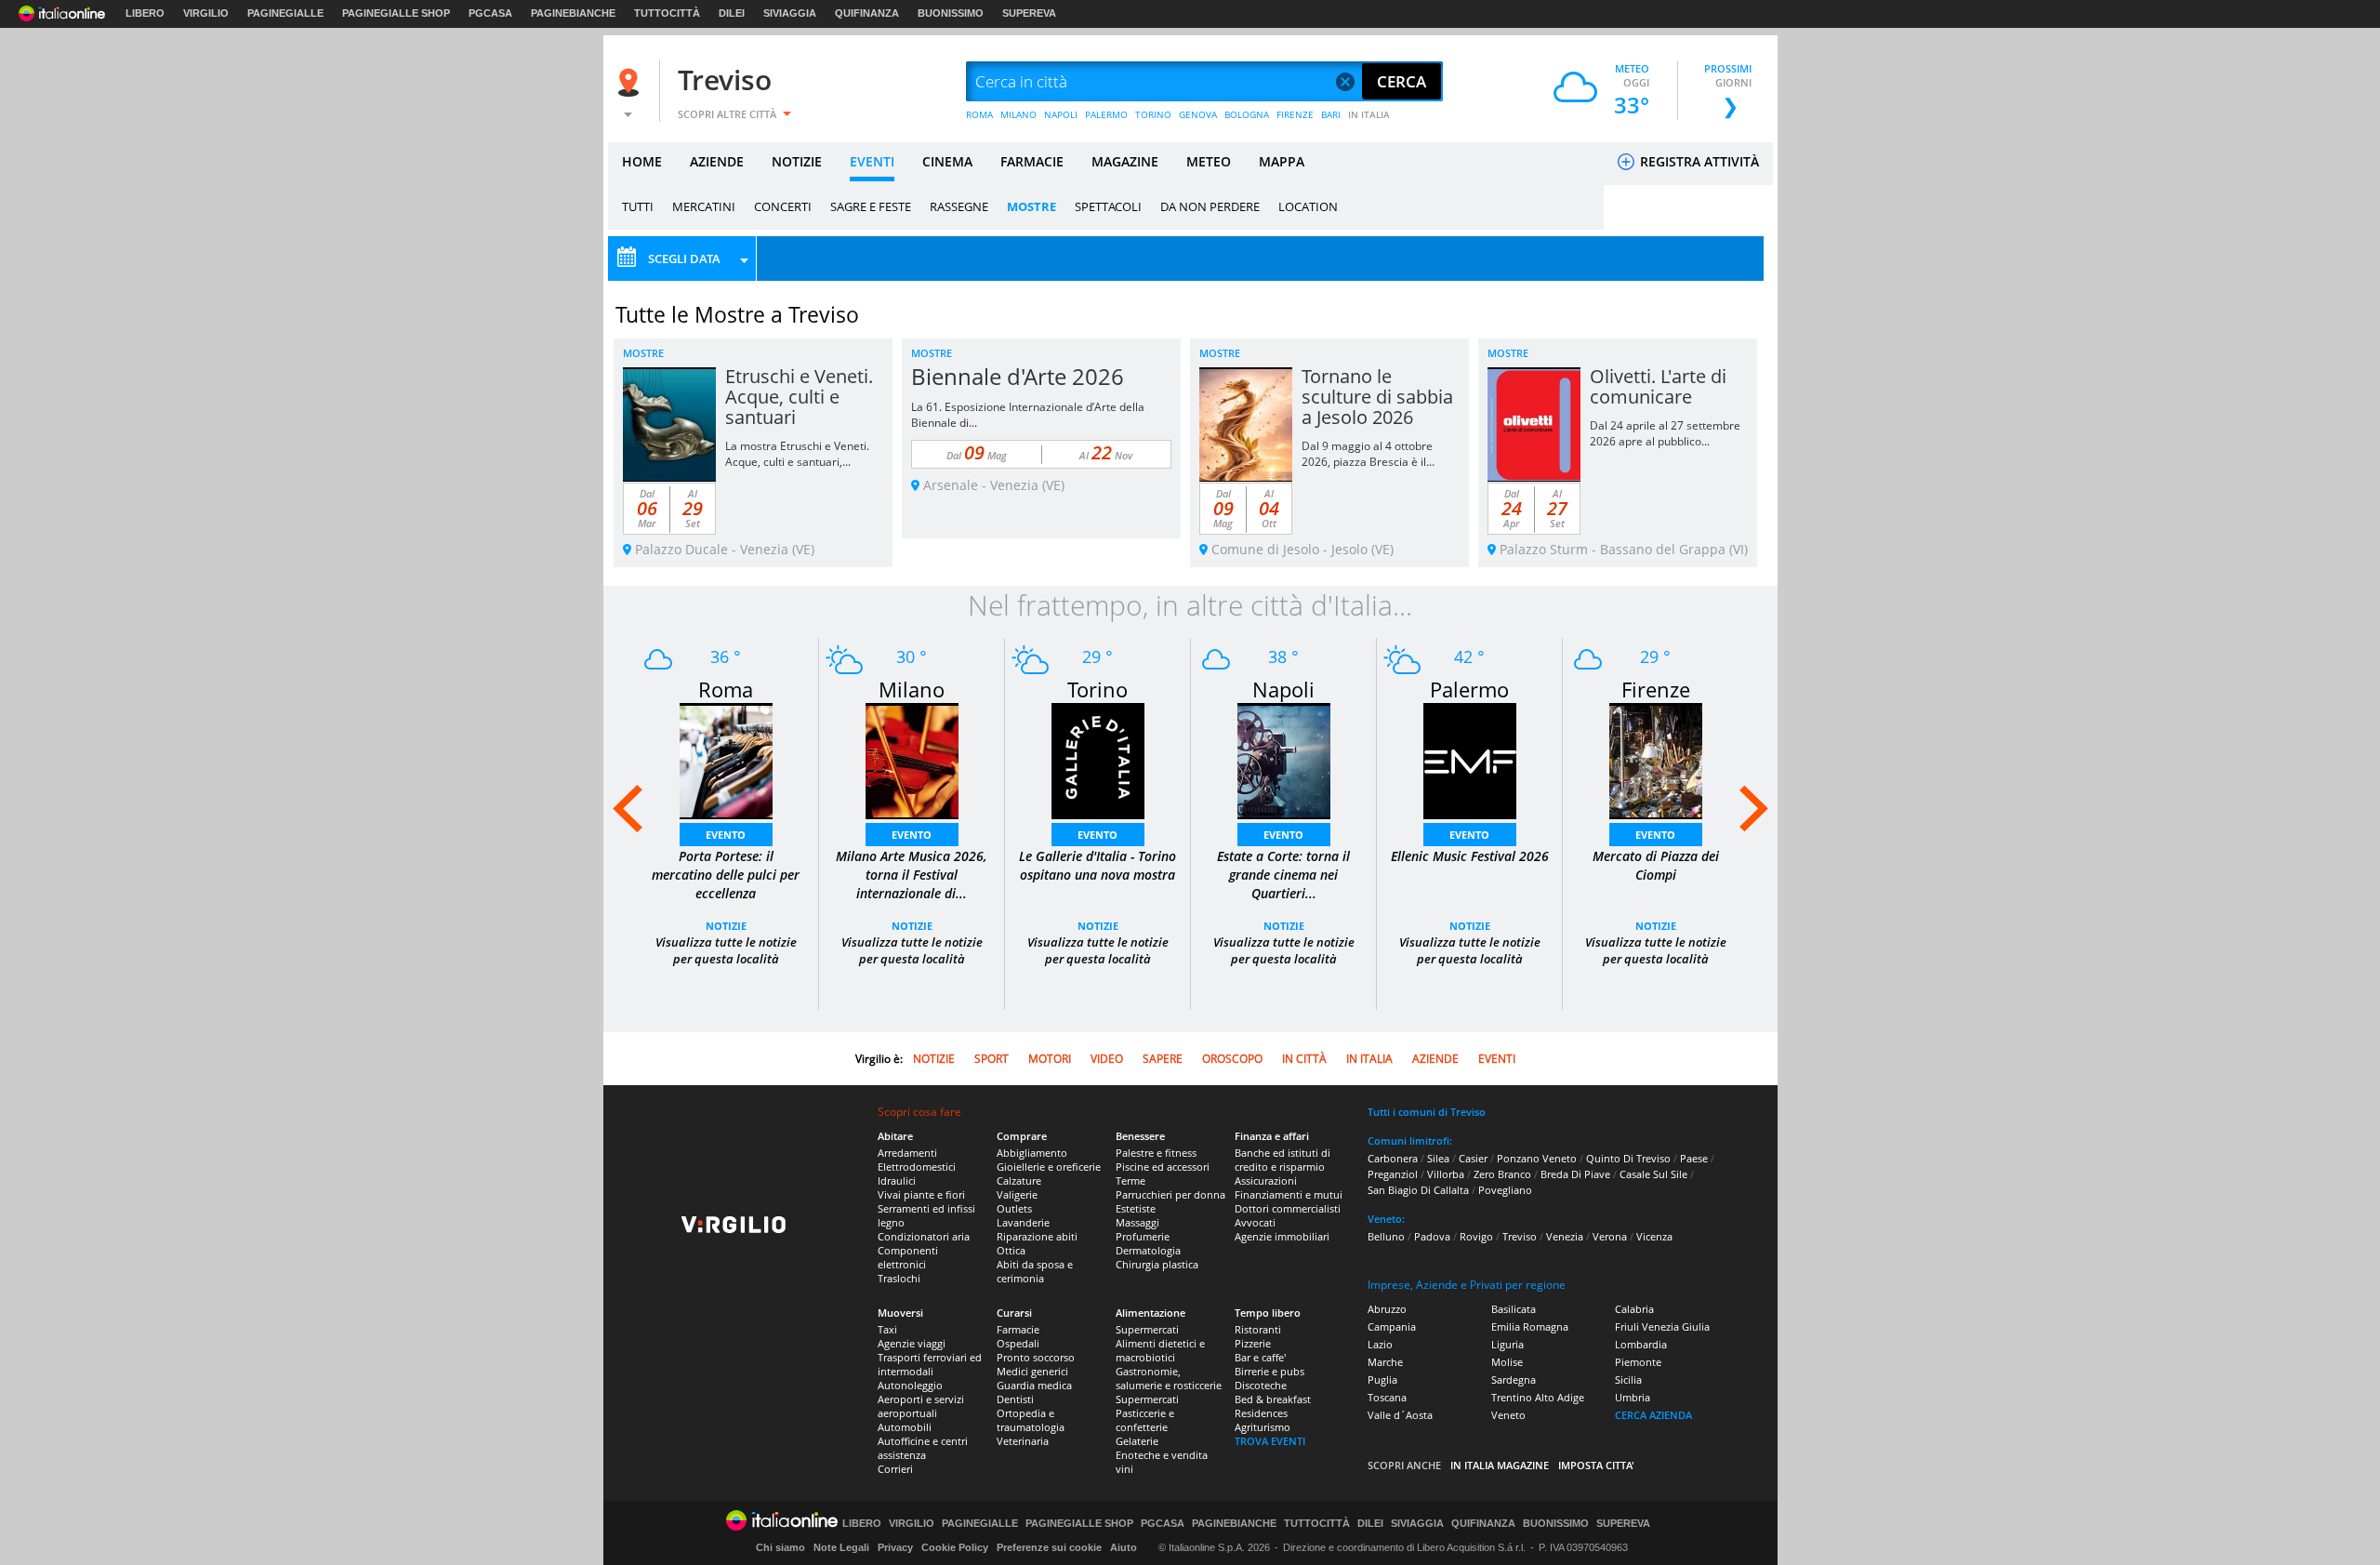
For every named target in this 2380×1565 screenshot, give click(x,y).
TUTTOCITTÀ (667, 13)
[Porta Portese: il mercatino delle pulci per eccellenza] (726, 759)
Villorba (1446, 1174)
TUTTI (638, 206)
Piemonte (1638, 1362)
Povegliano (1505, 1190)
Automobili (905, 1427)
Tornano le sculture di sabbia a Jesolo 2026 (1377, 397)
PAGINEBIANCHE (573, 13)
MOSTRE (1031, 206)
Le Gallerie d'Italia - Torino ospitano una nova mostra (1097, 865)
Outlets (1014, 1208)
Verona (1610, 1236)
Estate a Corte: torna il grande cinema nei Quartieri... (1283, 875)
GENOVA (1198, 114)
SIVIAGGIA (790, 13)
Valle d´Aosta (1400, 1415)
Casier (1473, 1158)
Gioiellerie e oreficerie (1049, 1167)
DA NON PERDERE (1210, 206)
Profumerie (1143, 1236)
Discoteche (1261, 1385)
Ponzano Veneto (1537, 1158)
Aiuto (1124, 1547)
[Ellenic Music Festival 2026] (1470, 759)
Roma (726, 689)
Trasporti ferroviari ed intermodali (930, 1364)
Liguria (1507, 1344)
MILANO (1018, 114)
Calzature (1019, 1180)
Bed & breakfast (1273, 1399)
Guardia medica (1034, 1385)
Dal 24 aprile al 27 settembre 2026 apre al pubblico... (1665, 433)
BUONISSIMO (951, 13)
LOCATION (1308, 206)
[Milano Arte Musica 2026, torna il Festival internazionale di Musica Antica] (912, 759)
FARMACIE (1032, 161)
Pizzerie (1253, 1343)
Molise (1507, 1362)
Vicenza (1654, 1236)
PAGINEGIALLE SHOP (396, 13)
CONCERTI (783, 206)
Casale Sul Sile (1653, 1174)
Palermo (1469, 689)
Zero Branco (1502, 1174)
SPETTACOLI (1108, 206)
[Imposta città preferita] (631, 82)
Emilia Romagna (1530, 1326)
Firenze (1656, 689)
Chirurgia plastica (1157, 1264)
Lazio (1380, 1344)
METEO (1209, 161)
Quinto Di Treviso (1628, 1158)
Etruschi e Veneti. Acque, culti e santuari (799, 397)
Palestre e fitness (1156, 1153)
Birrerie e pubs (1269, 1371)
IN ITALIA (1369, 114)
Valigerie (1017, 1194)
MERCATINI (704, 206)
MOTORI (1050, 1059)
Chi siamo (780, 1547)
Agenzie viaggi (912, 1343)
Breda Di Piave (1575, 1174)
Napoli (1283, 689)
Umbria (1633, 1397)
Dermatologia (1148, 1250)
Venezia (1565, 1236)
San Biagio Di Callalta (1418, 1190)
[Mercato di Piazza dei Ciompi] (1656, 759)
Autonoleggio (910, 1385)
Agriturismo (1263, 1427)
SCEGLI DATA (684, 259)
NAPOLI (1061, 114)
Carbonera (1393, 1158)
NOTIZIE (797, 161)
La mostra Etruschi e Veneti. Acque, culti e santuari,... (797, 454)
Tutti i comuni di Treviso (1427, 1112)
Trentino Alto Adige (1538, 1397)
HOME (642, 161)
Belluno (1386, 1236)
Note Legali (841, 1547)
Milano (912, 689)
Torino (1097, 689)
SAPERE (1163, 1059)
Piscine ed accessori (1163, 1167)
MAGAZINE (1125, 161)
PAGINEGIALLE (285, 13)
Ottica (1011, 1250)
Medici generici (1032, 1371)
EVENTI (872, 161)
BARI (1331, 114)
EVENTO (726, 835)
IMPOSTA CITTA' (1596, 1465)
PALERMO (1106, 114)
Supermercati (1147, 1329)
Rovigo (1476, 1236)
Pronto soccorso (1036, 1357)
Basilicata (1514, 1309)
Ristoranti (1258, 1329)
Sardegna (1514, 1379)
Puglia (1382, 1379)
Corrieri (895, 1469)
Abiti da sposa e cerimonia (1035, 1271)
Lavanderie (1023, 1222)
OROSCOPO (1232, 1059)
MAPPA (1282, 161)
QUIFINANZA (867, 13)
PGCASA (490, 13)
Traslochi (899, 1278)
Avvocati (1255, 1222)
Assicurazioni (1266, 1180)
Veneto (1508, 1415)
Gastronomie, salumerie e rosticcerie (1169, 1378)
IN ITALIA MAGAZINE (1500, 1465)
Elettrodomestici (917, 1167)
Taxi (887, 1329)
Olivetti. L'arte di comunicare (1658, 386)
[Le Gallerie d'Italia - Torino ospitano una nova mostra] (1098, 759)
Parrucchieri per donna (1170, 1194)
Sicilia (1628, 1379)
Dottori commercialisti (1288, 1208)
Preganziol (1393, 1174)
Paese (1694, 1158)
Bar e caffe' (1260, 1357)
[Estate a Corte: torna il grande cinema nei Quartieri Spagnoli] (1284, 759)
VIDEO (1107, 1059)
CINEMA (947, 161)
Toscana (1387, 1397)
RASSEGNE (959, 206)
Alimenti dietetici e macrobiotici (1160, 1350)
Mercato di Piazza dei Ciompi (1656, 865)
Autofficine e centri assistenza (923, 1448)
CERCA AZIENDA (1653, 1415)
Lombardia (1641, 1344)
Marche (1385, 1362)
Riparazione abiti (1037, 1236)
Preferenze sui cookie (1049, 1547)
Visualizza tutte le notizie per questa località (726, 950)
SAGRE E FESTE (871, 206)
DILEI (732, 13)
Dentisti (1015, 1399)
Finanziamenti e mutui (1289, 1194)
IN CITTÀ (1304, 1059)
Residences (1261, 1413)
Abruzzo (1387, 1309)
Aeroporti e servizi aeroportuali (921, 1406)
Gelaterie (1137, 1441)
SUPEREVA (1029, 13)
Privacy (895, 1547)
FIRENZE (1295, 114)
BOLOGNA (1247, 114)
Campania (1392, 1326)
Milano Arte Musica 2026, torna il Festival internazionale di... (912, 875)
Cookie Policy (955, 1547)
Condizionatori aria (924, 1236)
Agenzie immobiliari (1282, 1236)
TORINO (1153, 114)
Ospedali (1018, 1343)
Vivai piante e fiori (921, 1194)
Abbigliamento (1032, 1153)
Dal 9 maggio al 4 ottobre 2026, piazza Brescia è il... (1368, 454)
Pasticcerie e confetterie (1145, 1420)
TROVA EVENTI (1270, 1441)
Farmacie (1018, 1329)
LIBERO (145, 13)
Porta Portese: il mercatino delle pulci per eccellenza (726, 875)
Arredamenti (907, 1153)
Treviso (725, 80)
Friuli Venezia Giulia (1662, 1326)
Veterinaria (1023, 1441)
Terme (1130, 1180)
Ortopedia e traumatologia (1031, 1420)
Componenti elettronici (908, 1257)
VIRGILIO (206, 13)
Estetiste (1136, 1208)
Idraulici (897, 1180)
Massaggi (1137, 1222)
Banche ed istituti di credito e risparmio (1283, 1160)
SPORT (992, 1059)
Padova (1432, 1236)
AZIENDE (717, 161)
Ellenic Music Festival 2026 (1470, 856)
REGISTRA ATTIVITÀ (1698, 161)
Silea (1438, 1158)
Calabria (1634, 1309)
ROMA (979, 114)
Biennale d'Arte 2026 (1018, 376)
